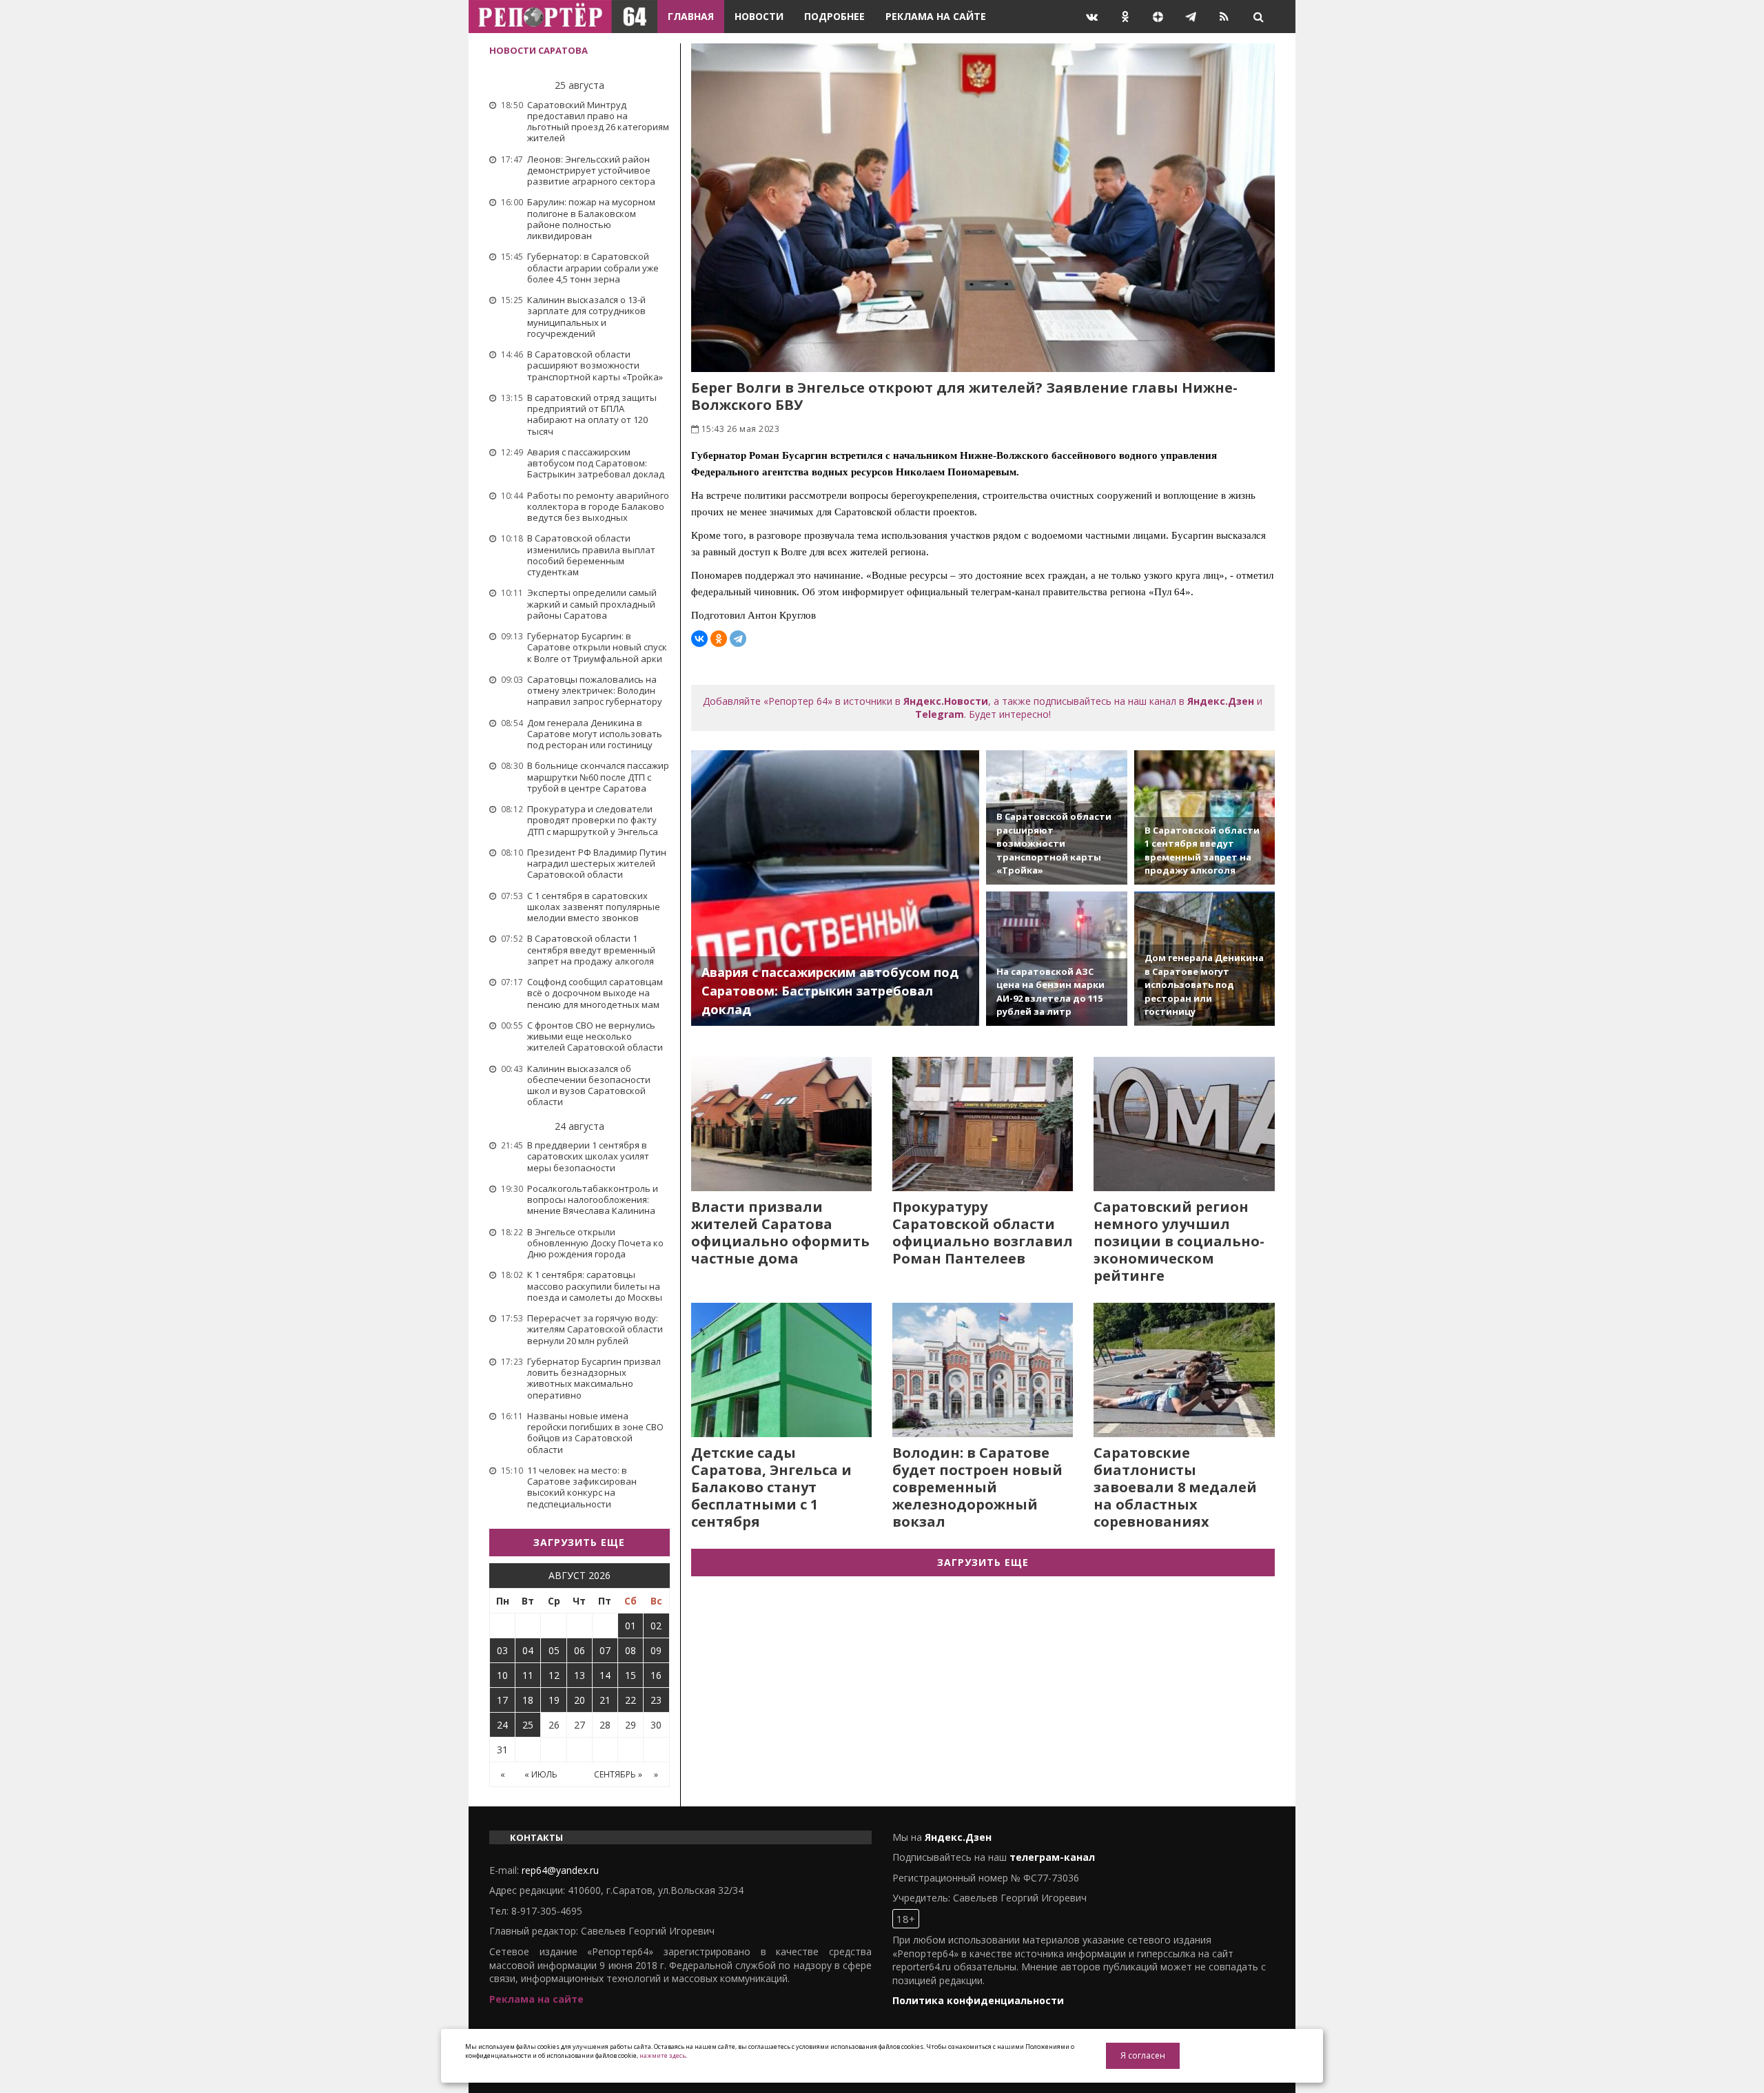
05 (554, 1650)
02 (656, 1626)
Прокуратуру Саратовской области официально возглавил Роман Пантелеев (983, 1233)
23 (656, 1700)
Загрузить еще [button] (579, 1542)
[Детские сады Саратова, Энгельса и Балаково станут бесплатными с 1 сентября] (781, 1370)
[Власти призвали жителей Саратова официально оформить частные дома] (781, 1124)
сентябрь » (618, 1774)
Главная (691, 16)
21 (605, 1700)
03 (502, 1650)
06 (580, 1650)
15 (630, 1675)
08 (630, 1650)
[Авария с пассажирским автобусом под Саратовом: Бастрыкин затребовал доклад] (835, 888)
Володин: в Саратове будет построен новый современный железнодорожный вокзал (977, 1487)
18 (528, 1700)
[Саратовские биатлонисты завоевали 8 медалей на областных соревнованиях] (1184, 1370)
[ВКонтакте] (699, 639)
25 (528, 1725)
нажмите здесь (663, 2055)
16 (656, 1675)
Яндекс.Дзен (1221, 701)
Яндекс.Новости (946, 701)
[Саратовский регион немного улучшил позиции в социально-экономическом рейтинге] (1184, 1124)
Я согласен (1143, 2055)
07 (605, 1650)
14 (605, 1675)
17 (502, 1700)
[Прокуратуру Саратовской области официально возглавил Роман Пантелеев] (983, 1124)
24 (502, 1725)
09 (656, 1650)
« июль (541, 1774)
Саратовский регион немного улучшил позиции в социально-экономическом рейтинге (1179, 1241)
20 (580, 1700)
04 (528, 1650)
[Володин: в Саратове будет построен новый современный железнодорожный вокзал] (983, 1370)
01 (630, 1626)
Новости (759, 16)
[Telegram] (738, 639)
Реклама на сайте (936, 16)
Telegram (940, 714)
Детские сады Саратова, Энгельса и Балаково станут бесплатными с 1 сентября (771, 1487)
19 (554, 1700)
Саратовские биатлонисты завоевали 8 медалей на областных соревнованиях (1175, 1487)
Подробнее (834, 16)
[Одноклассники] (719, 639)
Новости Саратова (539, 50)
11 (528, 1675)
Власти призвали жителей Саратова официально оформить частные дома (780, 1233)
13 (580, 1675)
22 (630, 1700)
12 (554, 1675)
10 (502, 1675)
